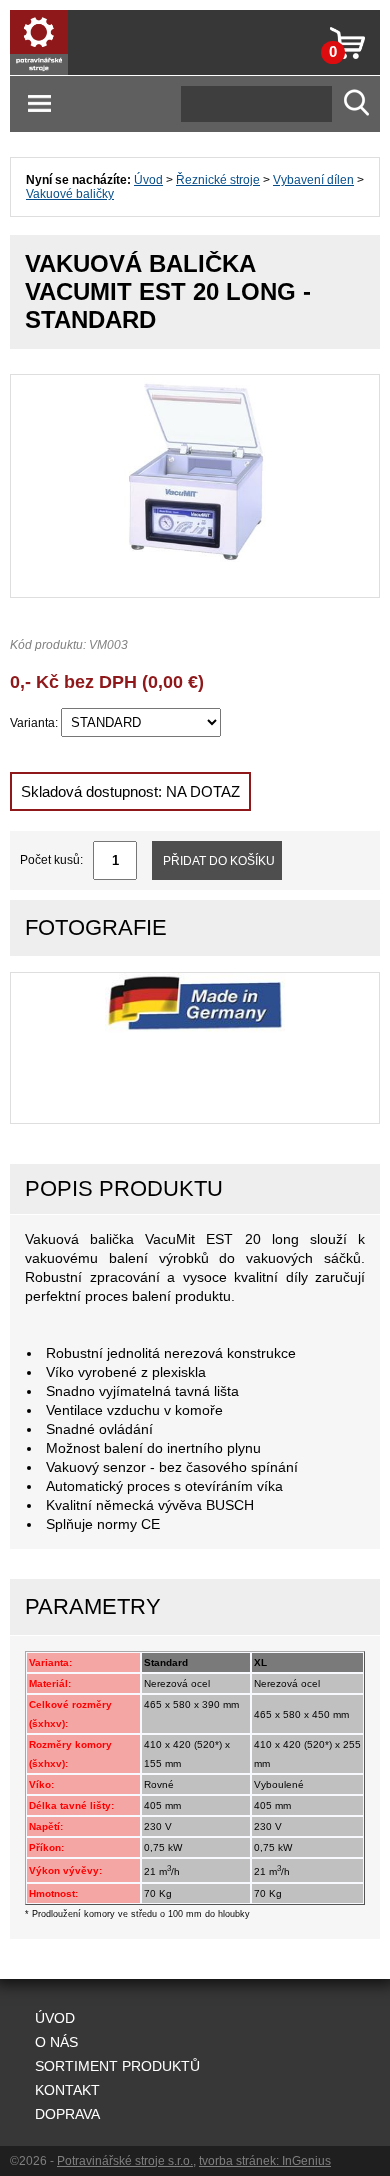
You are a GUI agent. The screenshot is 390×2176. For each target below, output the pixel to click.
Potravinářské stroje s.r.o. (125, 2161)
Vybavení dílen (313, 180)
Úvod (148, 180)
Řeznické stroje (218, 180)
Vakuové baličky (70, 194)
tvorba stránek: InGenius (265, 2161)
